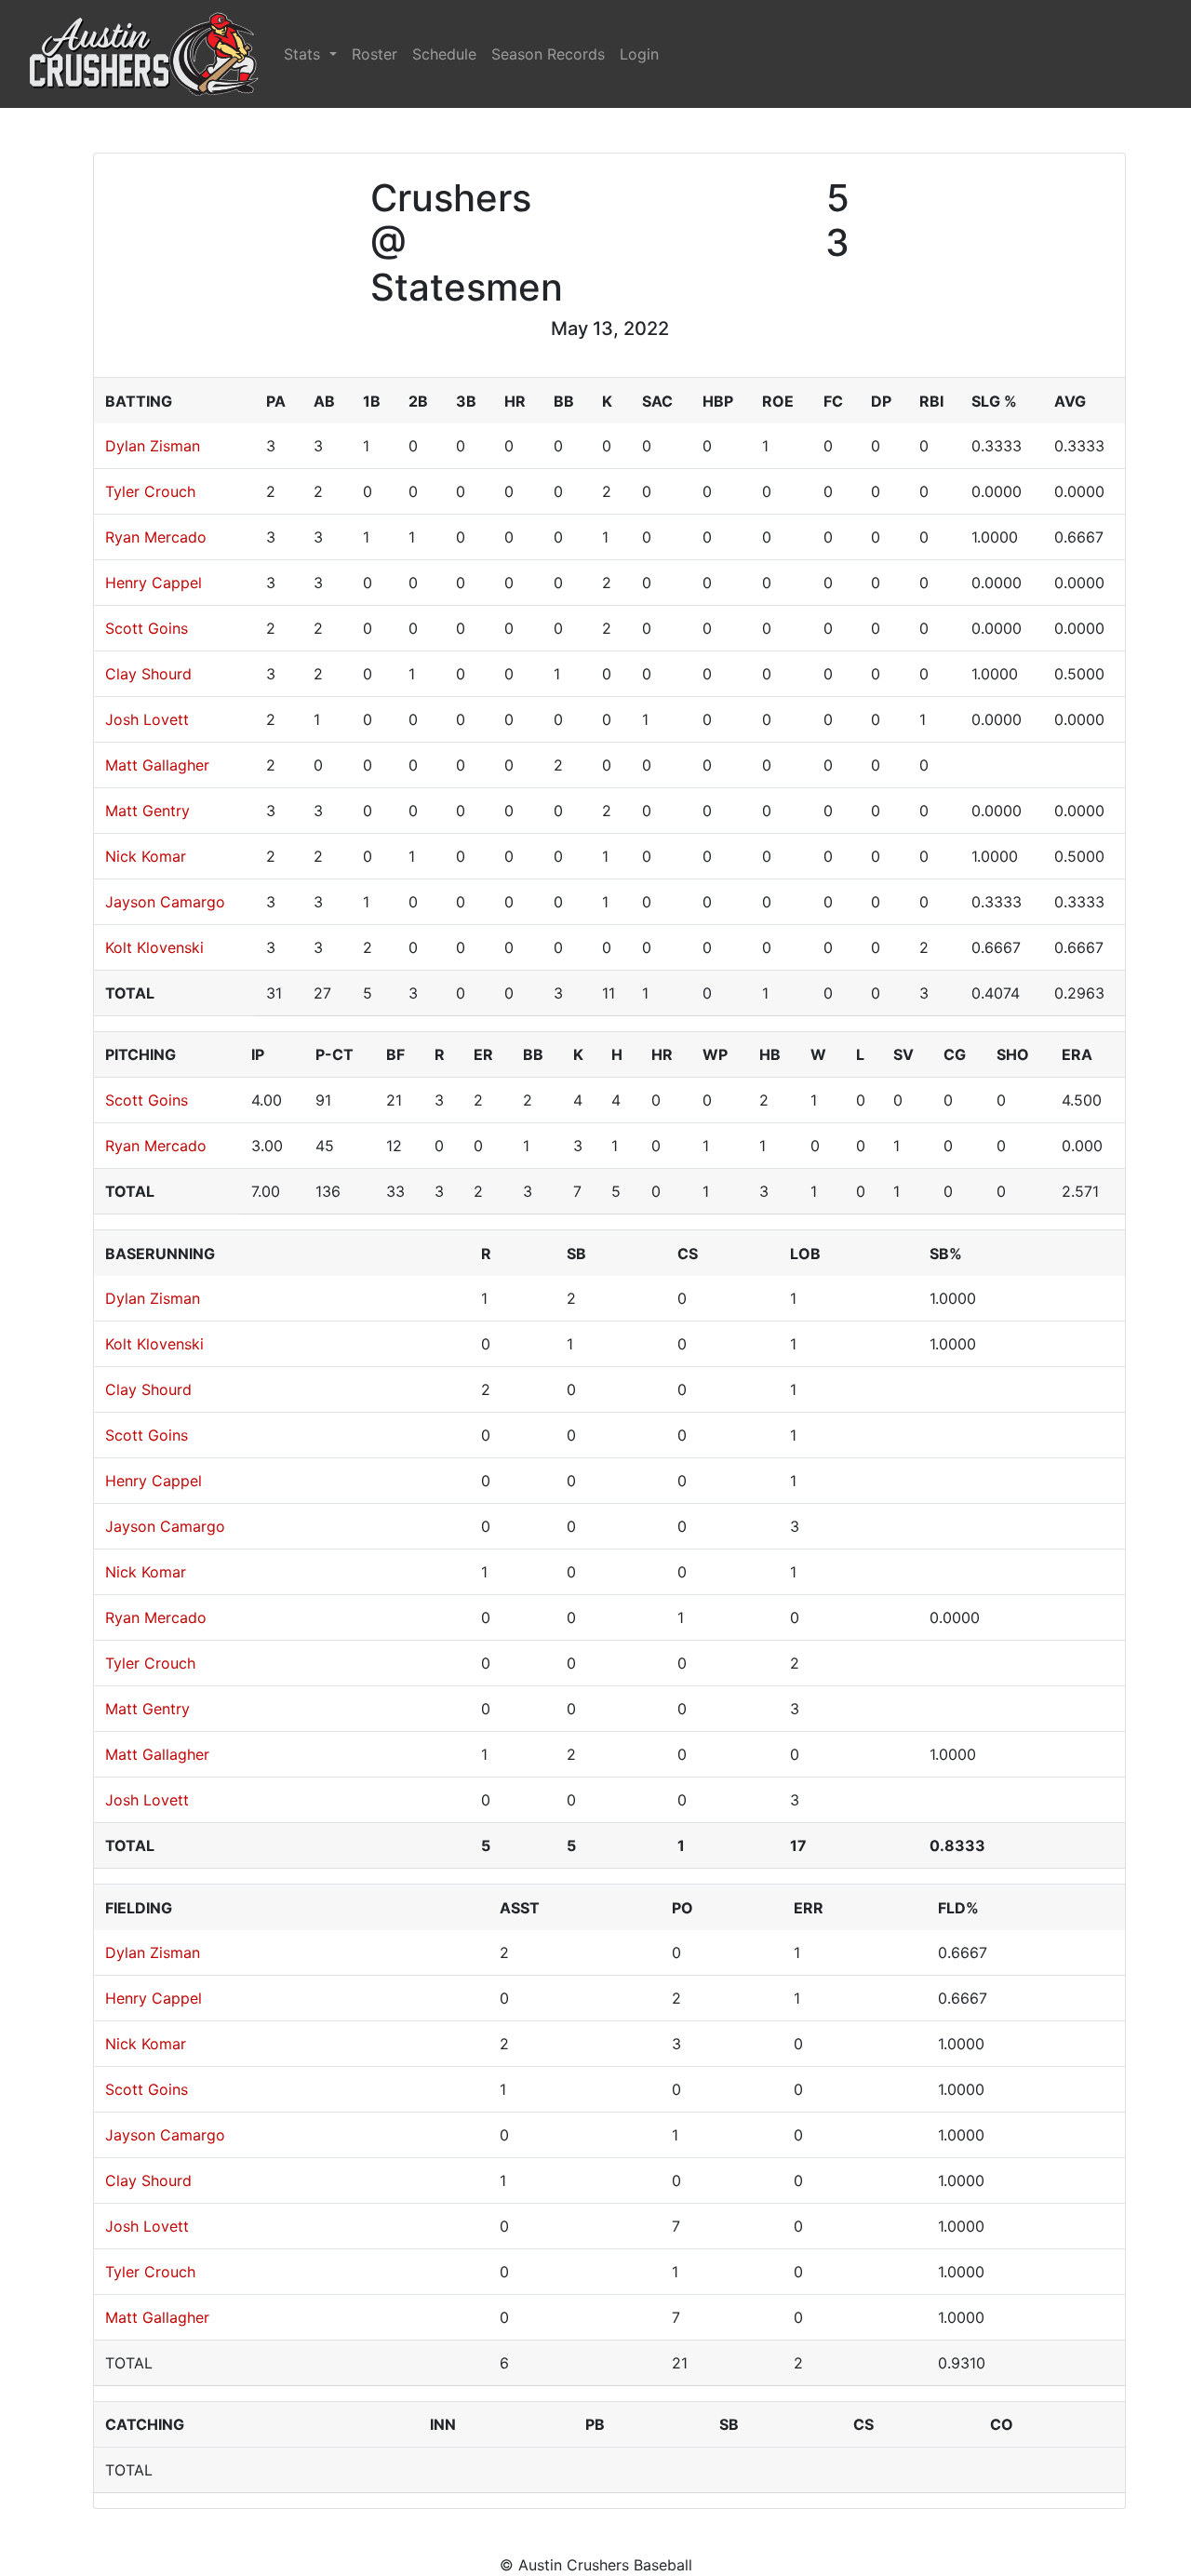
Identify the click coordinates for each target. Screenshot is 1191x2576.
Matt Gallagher (157, 765)
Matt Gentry (147, 811)
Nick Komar (146, 856)
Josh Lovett (147, 719)
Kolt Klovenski (154, 947)
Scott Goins (147, 628)
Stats (304, 54)
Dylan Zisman (153, 446)
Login (639, 54)
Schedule (444, 54)
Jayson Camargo (165, 902)
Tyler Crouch (150, 491)
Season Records (548, 54)
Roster (375, 54)
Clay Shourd (148, 674)
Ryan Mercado (156, 537)
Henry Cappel (154, 583)
